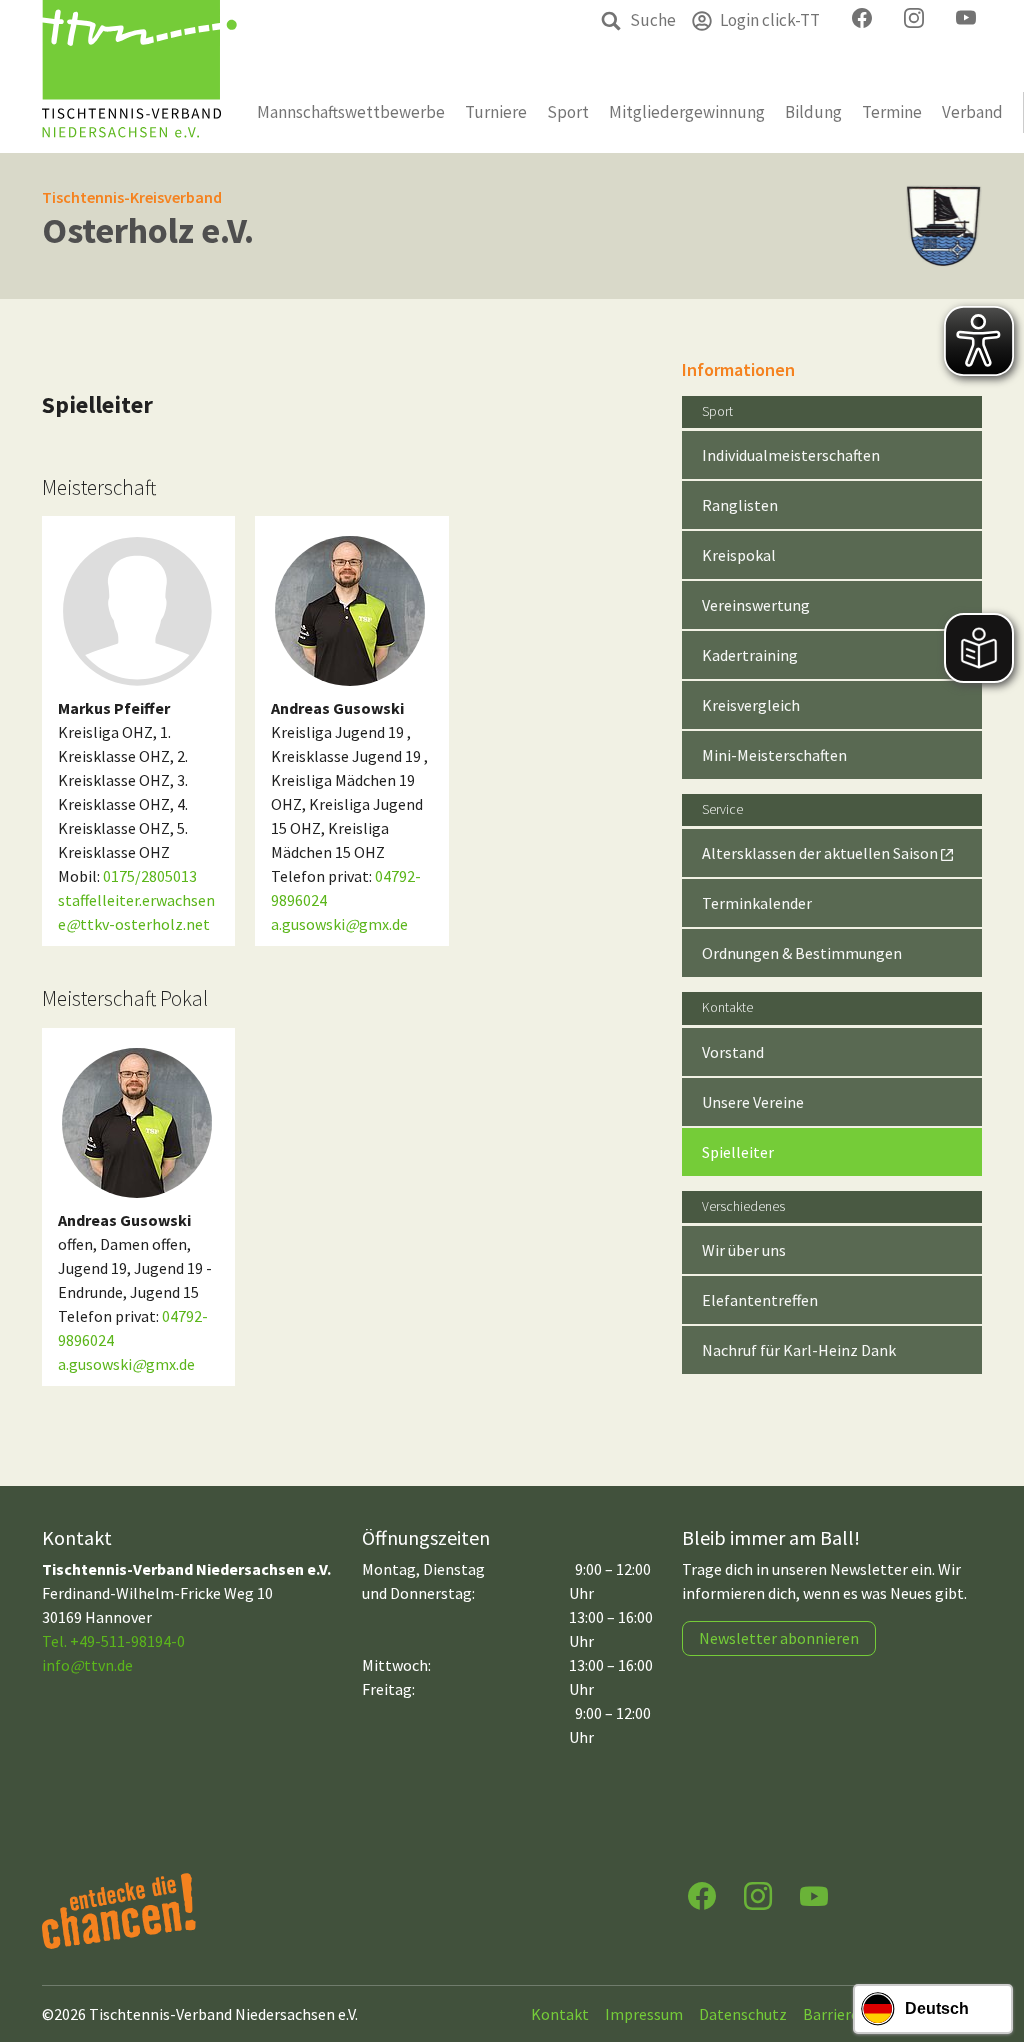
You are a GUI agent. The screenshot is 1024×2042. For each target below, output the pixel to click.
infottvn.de (87, 1665)
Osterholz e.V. (148, 230)
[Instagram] (758, 1894)
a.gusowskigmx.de (339, 924)
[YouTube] (814, 1894)
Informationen (738, 369)
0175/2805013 (150, 876)
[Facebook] (702, 1894)
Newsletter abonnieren (779, 1638)
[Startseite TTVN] (139, 76)
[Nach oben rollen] (990, 1948)
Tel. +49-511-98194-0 (113, 1641)
